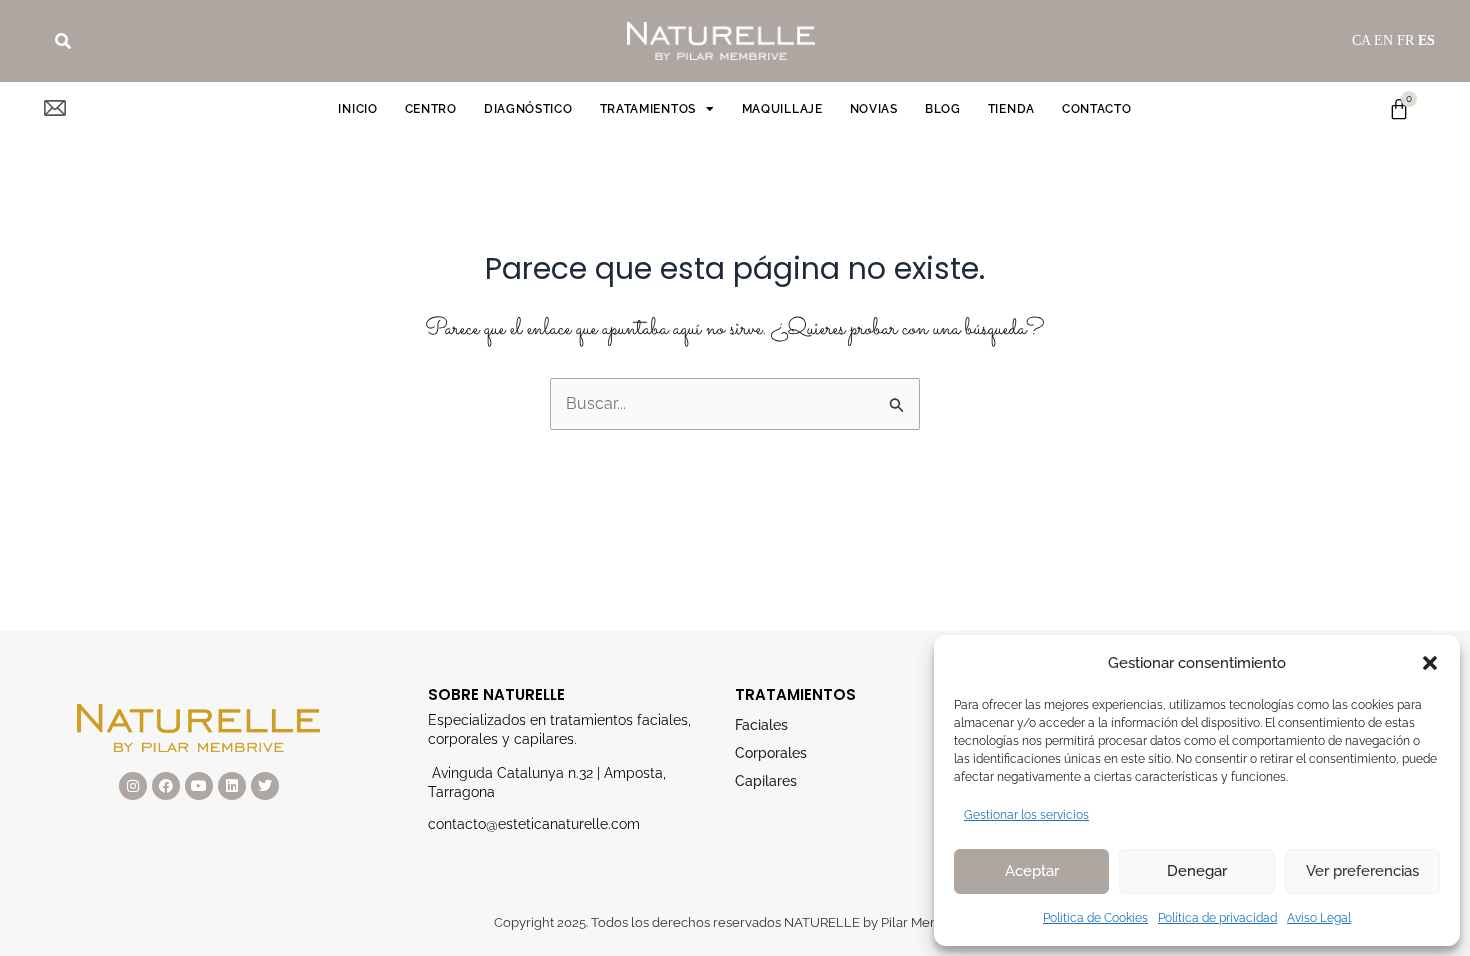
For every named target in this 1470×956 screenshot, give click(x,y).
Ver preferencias (1362, 871)
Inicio (357, 109)
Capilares (766, 781)
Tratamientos (648, 109)
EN (1383, 40)
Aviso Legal (1319, 918)
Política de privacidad (1217, 918)
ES (1426, 40)
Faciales (761, 725)
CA (1361, 40)
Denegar (1197, 871)
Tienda (1011, 109)
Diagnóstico (528, 109)
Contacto (1097, 109)
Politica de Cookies (1095, 918)
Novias (874, 109)
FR (1405, 40)
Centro (431, 109)
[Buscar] (63, 41)
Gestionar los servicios (1026, 815)
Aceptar (1032, 871)
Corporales (771, 753)
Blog (943, 109)
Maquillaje (782, 109)
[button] (1430, 663)
